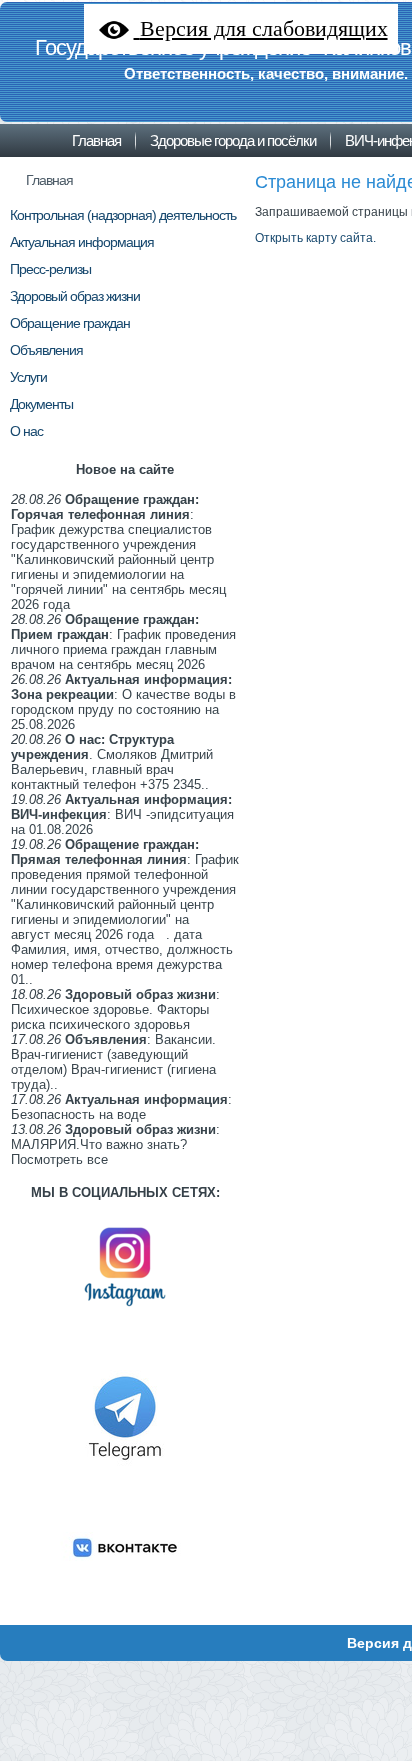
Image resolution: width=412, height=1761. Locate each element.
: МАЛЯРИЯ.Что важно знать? (115, 1137)
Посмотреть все (59, 1159)
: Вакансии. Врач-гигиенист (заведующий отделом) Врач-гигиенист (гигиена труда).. (113, 1062)
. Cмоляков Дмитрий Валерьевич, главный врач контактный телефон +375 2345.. (112, 762)
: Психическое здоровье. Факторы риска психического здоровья (115, 1009)
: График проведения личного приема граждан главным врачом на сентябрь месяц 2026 (123, 642)
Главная (49, 180)
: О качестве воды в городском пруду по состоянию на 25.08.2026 (123, 702)
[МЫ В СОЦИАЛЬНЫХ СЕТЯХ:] (125, 1314)
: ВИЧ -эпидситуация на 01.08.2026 (122, 814)
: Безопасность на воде (121, 1107)
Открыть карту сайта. (315, 238)
